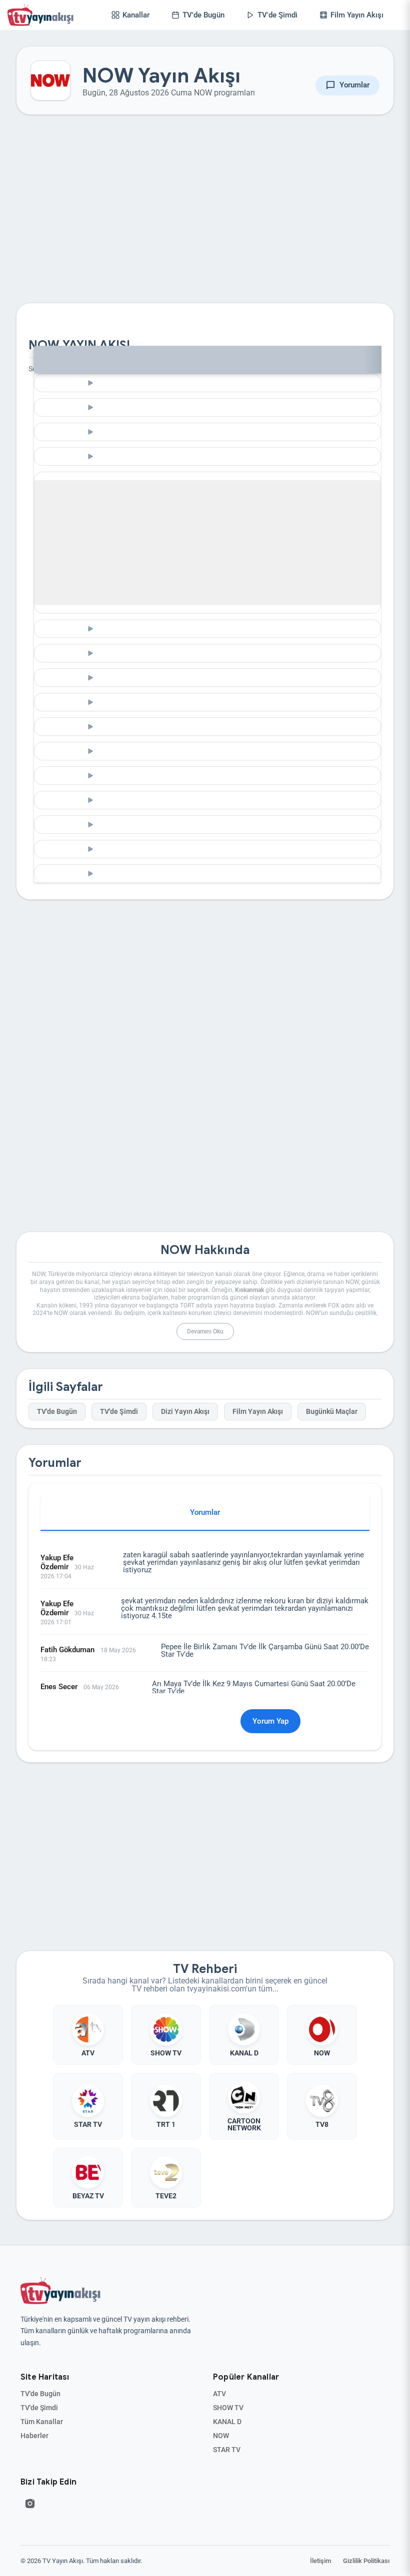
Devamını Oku (205, 1331)
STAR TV (227, 2450)
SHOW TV (228, 2408)
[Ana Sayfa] (42, 15)
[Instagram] (30, 2504)
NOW (221, 2436)
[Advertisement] (205, 217)
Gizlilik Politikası (366, 2561)
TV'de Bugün (57, 1412)
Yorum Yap (270, 1721)
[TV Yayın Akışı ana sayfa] (60, 2291)
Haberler (34, 2436)
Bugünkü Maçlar (332, 1412)
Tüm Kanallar (42, 2422)
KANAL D (227, 2422)
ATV (219, 2394)
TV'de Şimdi (119, 1412)
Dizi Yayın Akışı (185, 1412)
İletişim (320, 2561)
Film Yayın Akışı (258, 1412)
